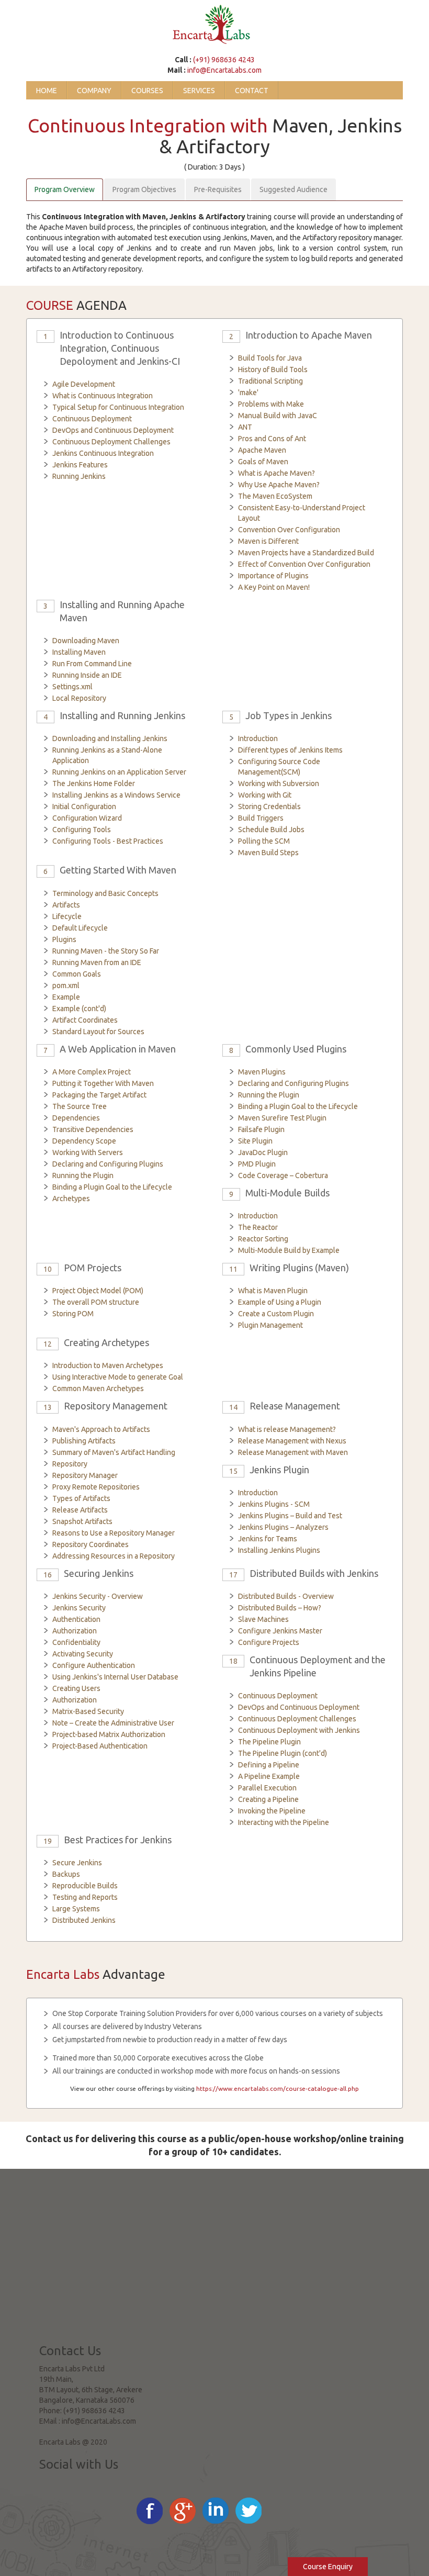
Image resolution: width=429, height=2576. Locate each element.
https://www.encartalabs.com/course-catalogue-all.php (278, 2088)
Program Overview (65, 189)
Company (94, 91)
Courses (147, 91)
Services (199, 91)
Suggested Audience (293, 189)
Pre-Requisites (218, 189)
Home (47, 91)
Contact (252, 91)
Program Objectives (144, 189)
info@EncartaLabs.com (224, 70)
